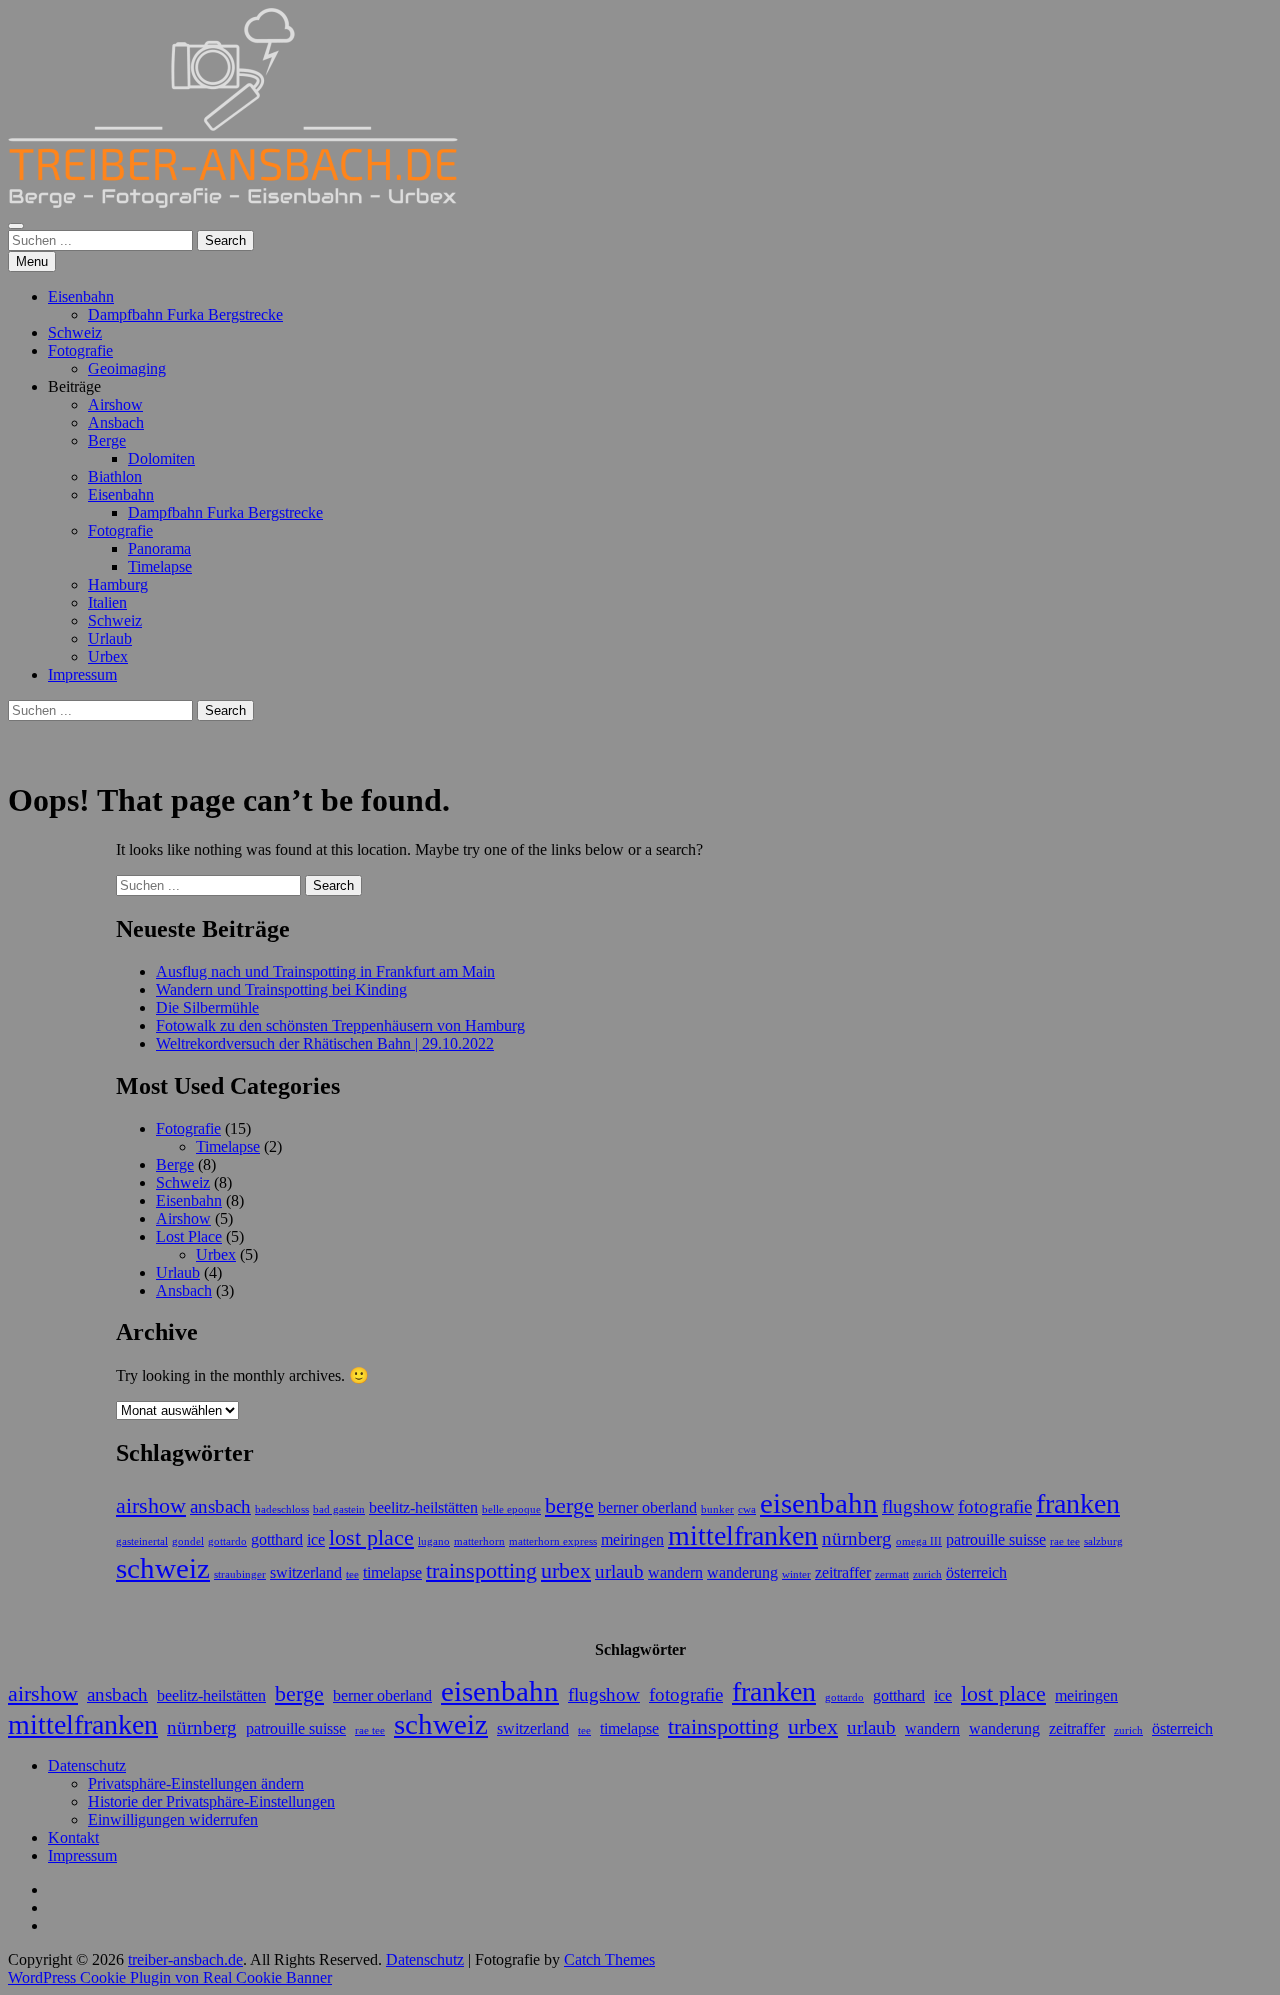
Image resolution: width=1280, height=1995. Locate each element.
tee (352, 1574)
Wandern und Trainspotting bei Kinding (281, 989)
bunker (717, 1509)
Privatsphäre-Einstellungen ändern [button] (196, 1783)
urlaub (619, 1571)
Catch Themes (609, 1959)
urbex (566, 1570)
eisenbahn (819, 1503)
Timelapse (160, 566)
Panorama (159, 548)
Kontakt (73, 1837)
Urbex (108, 656)
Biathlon (115, 476)
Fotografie (80, 350)
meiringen (632, 1539)
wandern (675, 1572)
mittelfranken (743, 1535)
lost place (371, 1537)
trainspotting (481, 1570)
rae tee (1065, 1541)
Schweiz (75, 332)
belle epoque (511, 1509)
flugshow (918, 1506)
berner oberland (647, 1507)
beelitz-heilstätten (423, 1507)
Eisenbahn (81, 296)
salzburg (1103, 1541)
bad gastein (339, 1509)
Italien (107, 602)
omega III (919, 1541)
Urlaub (110, 638)
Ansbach (116, 422)
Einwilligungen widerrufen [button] (173, 1819)
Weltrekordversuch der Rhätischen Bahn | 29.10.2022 (325, 1043)
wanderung (742, 1572)
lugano (434, 1541)
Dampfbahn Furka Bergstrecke (185, 314)
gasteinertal (142, 1541)
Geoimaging (127, 368)
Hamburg (118, 584)
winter (796, 1574)
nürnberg (857, 1538)
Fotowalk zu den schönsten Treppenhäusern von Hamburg (340, 1025)
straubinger (240, 1574)
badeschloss (282, 1509)
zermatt (892, 1574)
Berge (107, 440)
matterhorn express (553, 1541)
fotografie (995, 1506)
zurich (927, 1574)
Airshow (115, 404)
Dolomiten (161, 458)
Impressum (82, 674)
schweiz (163, 1568)
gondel (188, 1541)
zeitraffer (843, 1572)
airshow (151, 1505)
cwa (747, 1509)
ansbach (220, 1506)
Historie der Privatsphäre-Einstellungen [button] (211, 1801)
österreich (976, 1572)
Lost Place (189, 1236)
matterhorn (479, 1541)
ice (316, 1539)
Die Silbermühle (207, 1007)
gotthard (277, 1539)
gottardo (227, 1541)
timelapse (392, 1572)
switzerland (306, 1572)
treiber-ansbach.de (185, 1959)
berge (569, 1505)
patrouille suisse (996, 1539)
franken (1078, 1503)
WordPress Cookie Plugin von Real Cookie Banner (170, 1977)
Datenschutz (87, 1765)
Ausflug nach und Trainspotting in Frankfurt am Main (325, 971)
